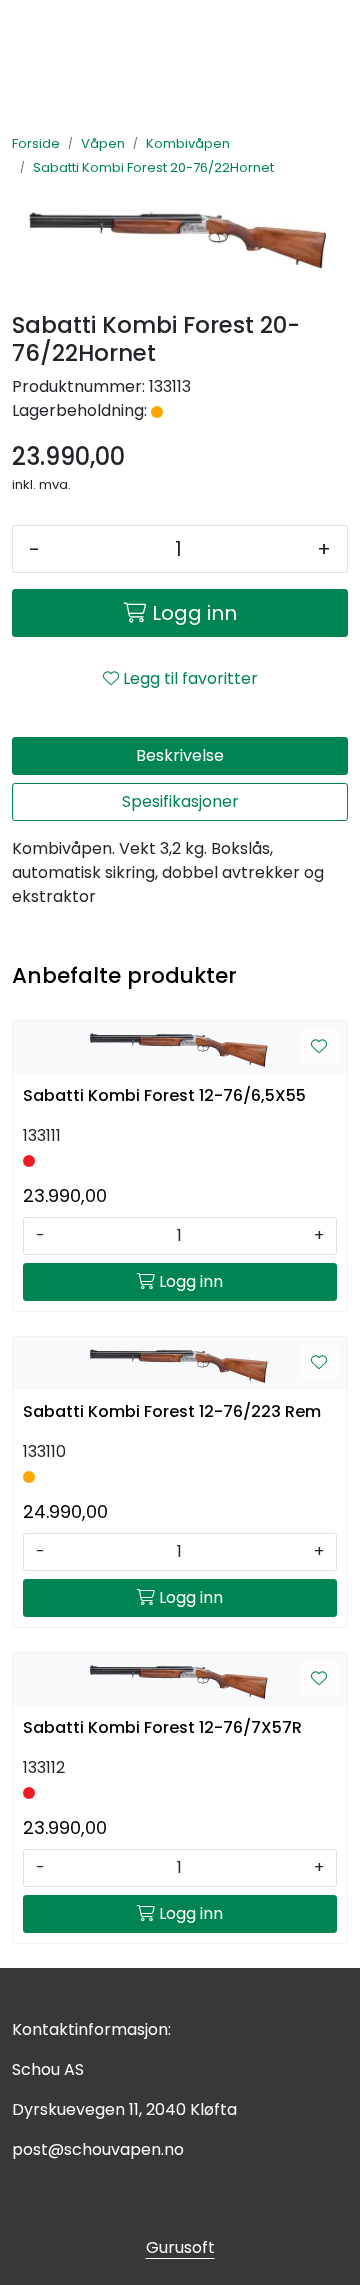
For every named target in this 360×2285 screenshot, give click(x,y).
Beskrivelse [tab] (180, 755)
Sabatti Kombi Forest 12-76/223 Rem (172, 1411)
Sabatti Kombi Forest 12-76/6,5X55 (164, 1095)
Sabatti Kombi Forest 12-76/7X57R (162, 1727)
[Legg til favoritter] (319, 1047)
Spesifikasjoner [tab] (180, 801)
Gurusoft (180, 2247)
